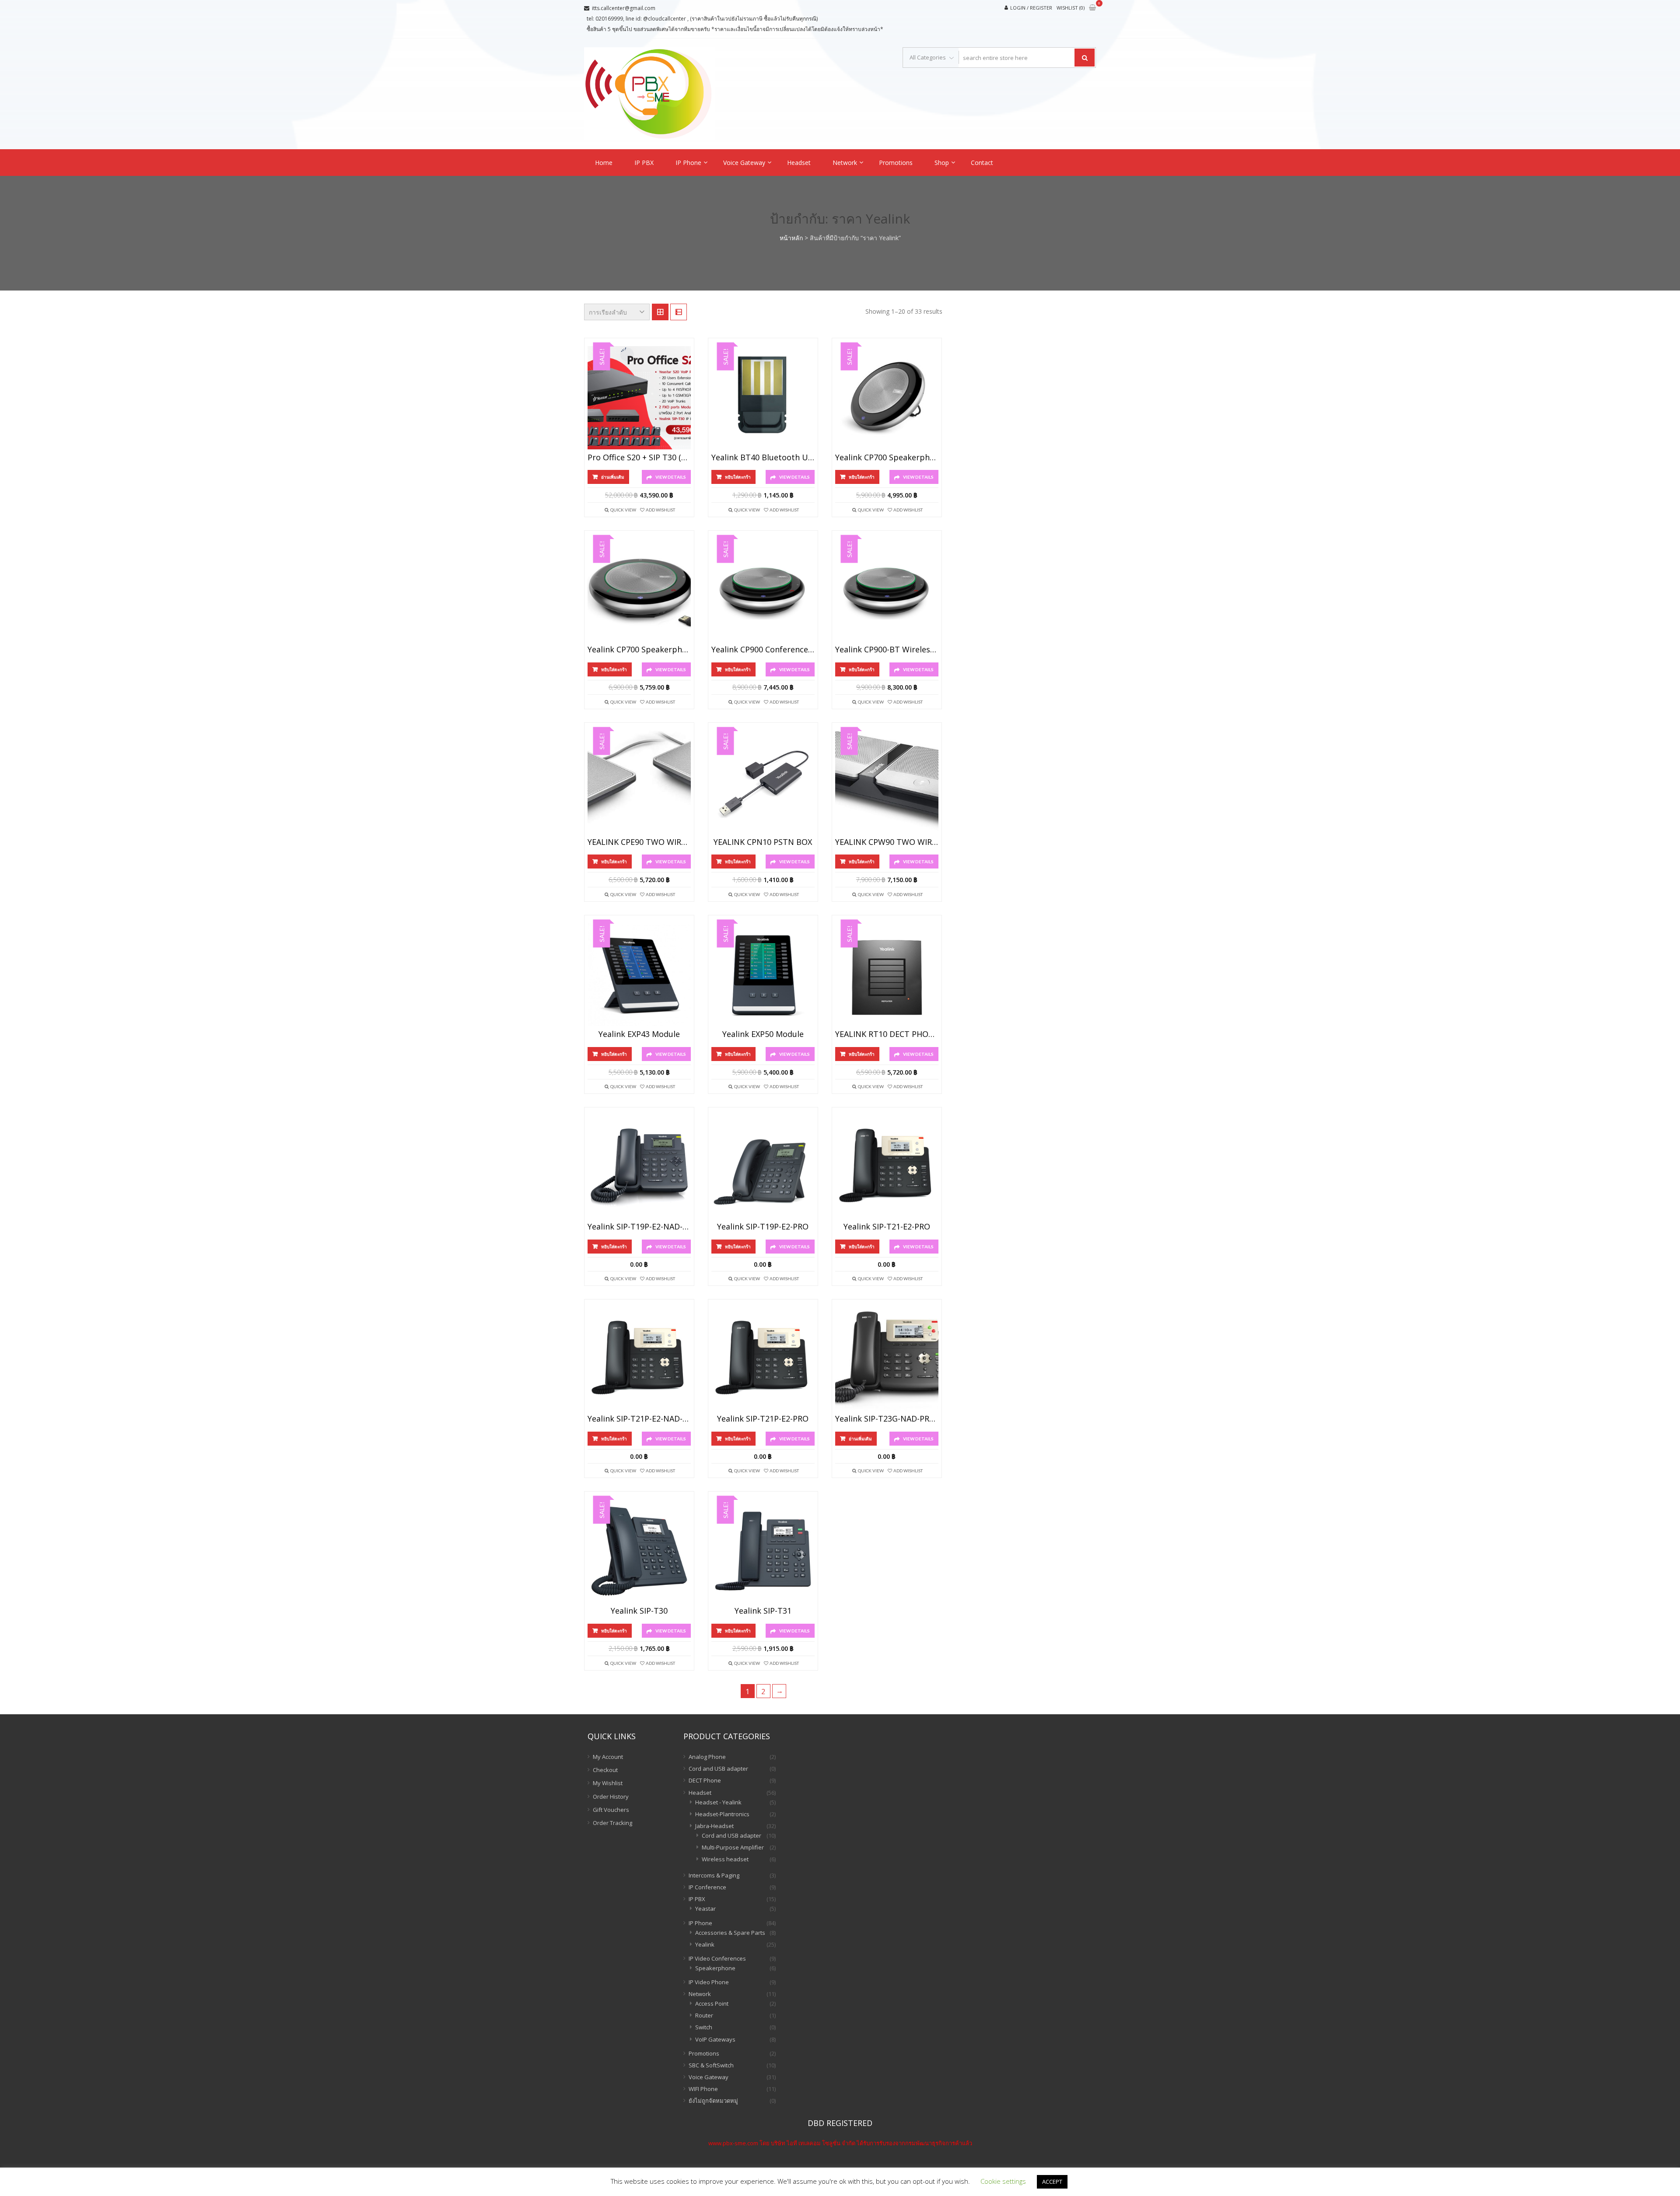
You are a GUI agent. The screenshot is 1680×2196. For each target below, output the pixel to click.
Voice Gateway (744, 163)
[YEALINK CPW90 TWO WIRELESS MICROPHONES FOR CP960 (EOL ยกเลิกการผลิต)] (887, 782)
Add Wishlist (660, 510)
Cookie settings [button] (1003, 2181)
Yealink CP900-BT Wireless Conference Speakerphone (887, 650)
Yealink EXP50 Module (763, 1034)
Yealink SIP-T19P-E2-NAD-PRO (639, 1227)
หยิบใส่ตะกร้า (738, 477)
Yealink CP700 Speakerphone (887, 458)
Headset (799, 163)
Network (845, 163)
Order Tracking (612, 1823)
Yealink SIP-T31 (763, 1611)
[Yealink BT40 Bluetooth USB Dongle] (763, 398)
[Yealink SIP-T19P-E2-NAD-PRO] (639, 1167)
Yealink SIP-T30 (639, 1611)
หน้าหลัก (791, 238)
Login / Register (1031, 8)
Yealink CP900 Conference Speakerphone (763, 650)
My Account (608, 1757)
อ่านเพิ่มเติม (613, 477)
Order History (611, 1797)
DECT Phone (705, 1780)
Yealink (705, 1944)
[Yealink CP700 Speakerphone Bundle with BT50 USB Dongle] (639, 590)
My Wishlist (608, 1783)
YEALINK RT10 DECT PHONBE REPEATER (887, 1034)
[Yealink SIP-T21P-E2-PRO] (763, 1359)
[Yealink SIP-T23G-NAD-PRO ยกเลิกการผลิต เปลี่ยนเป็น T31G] (887, 1359)
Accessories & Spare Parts (730, 1933)
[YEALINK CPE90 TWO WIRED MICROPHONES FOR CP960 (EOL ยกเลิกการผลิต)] (639, 782)
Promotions (896, 163)
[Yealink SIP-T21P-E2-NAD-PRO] (639, 1359)
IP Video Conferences (717, 1958)
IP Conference (707, 1887)
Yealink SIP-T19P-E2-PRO (763, 1227)
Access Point (712, 2003)
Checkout (605, 1770)
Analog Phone (707, 1757)
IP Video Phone (709, 1982)
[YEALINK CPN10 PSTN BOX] (763, 782)
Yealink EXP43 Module (639, 1034)
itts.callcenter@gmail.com (624, 8)
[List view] (679, 312)
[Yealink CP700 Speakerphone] (887, 398)
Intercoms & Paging (714, 1875)
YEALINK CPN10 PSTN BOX (763, 842)
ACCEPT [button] (1052, 2182)
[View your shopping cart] (1092, 8)
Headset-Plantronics (722, 1814)
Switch (704, 2027)
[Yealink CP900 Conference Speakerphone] (763, 590)
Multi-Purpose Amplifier (733, 1847)
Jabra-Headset (714, 1826)
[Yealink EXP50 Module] (763, 975)
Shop (942, 163)
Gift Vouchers (611, 1810)
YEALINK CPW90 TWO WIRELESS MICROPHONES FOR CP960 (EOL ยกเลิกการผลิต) (887, 842)
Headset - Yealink (718, 1802)
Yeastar (705, 1909)
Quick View (623, 510)
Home (604, 163)
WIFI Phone (703, 2089)
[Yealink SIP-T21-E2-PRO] (887, 1167)
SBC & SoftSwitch (711, 2065)
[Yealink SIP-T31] (763, 1551)
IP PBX (644, 163)
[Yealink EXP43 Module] (639, 975)
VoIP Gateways (715, 2039)
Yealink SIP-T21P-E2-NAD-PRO (639, 1419)
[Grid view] (660, 312)
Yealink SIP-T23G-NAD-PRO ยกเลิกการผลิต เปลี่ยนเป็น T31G (887, 1419)
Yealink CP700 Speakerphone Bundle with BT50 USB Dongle (639, 650)
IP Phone (688, 163)
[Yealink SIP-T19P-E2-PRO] (763, 1167)
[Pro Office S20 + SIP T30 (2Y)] (639, 398)
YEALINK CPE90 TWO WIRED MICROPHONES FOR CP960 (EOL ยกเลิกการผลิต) (639, 842)
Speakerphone (715, 1968)
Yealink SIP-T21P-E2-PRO (763, 1419)
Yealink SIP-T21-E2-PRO (887, 1227)
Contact (982, 163)
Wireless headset (725, 1859)
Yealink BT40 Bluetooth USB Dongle (763, 458)
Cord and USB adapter (718, 1769)
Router (704, 2015)
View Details (671, 477)
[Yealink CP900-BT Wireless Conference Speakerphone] (887, 590)
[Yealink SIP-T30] (639, 1551)
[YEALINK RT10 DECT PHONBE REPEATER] (887, 975)
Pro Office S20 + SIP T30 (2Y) (639, 458)
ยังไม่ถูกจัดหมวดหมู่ (713, 2101)
